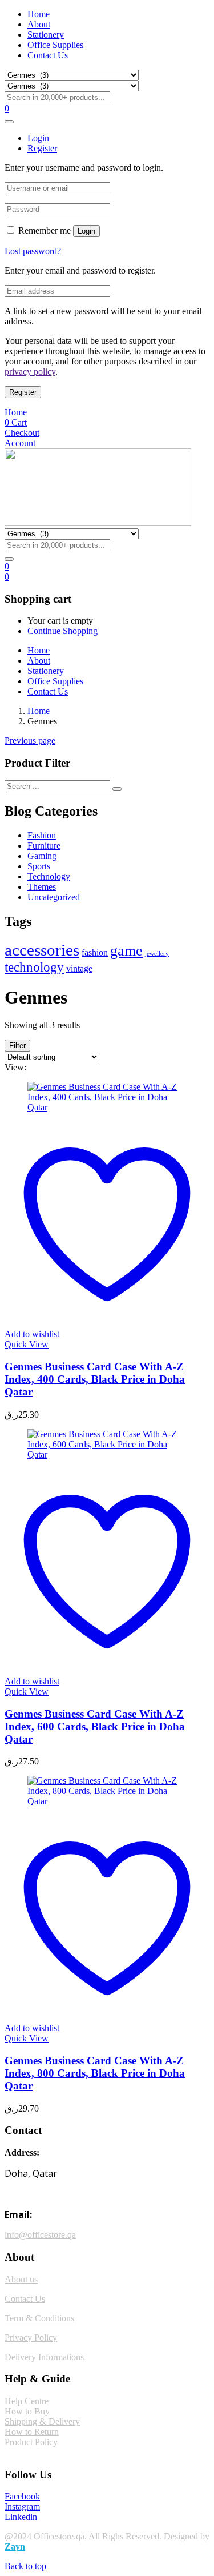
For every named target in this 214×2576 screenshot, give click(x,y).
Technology (49, 876)
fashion (95, 953)
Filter (17, 1046)
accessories (42, 950)
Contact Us (48, 55)
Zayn (15, 2547)
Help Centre (27, 2401)
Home (39, 14)
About (39, 24)
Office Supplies (55, 45)
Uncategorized (54, 897)
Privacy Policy (31, 2338)
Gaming (42, 856)
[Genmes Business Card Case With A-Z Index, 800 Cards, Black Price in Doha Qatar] (107, 1801)
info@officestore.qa (40, 2235)
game (126, 951)
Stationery (46, 35)
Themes (42, 887)
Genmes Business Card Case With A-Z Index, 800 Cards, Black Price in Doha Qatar (95, 2073)
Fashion (42, 835)
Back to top (25, 2566)
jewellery (157, 954)
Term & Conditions (39, 2318)
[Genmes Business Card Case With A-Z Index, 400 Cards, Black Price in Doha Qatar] (107, 1107)
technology (34, 967)
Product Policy (31, 2442)
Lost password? (33, 251)
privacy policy (30, 372)
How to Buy (27, 2411)
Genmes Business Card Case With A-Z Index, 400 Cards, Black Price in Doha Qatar (95, 1379)
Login (86, 231)
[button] (7, 577)
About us (21, 2279)
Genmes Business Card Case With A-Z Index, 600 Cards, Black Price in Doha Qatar (95, 1726)
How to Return (32, 2432)
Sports (39, 866)
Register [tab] (42, 148)
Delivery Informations (44, 2357)
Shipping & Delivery (42, 2421)
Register (23, 392)
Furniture (44, 846)
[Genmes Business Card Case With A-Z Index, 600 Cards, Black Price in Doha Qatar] (107, 1454)
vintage (79, 969)
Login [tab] (38, 138)
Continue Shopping (62, 631)
